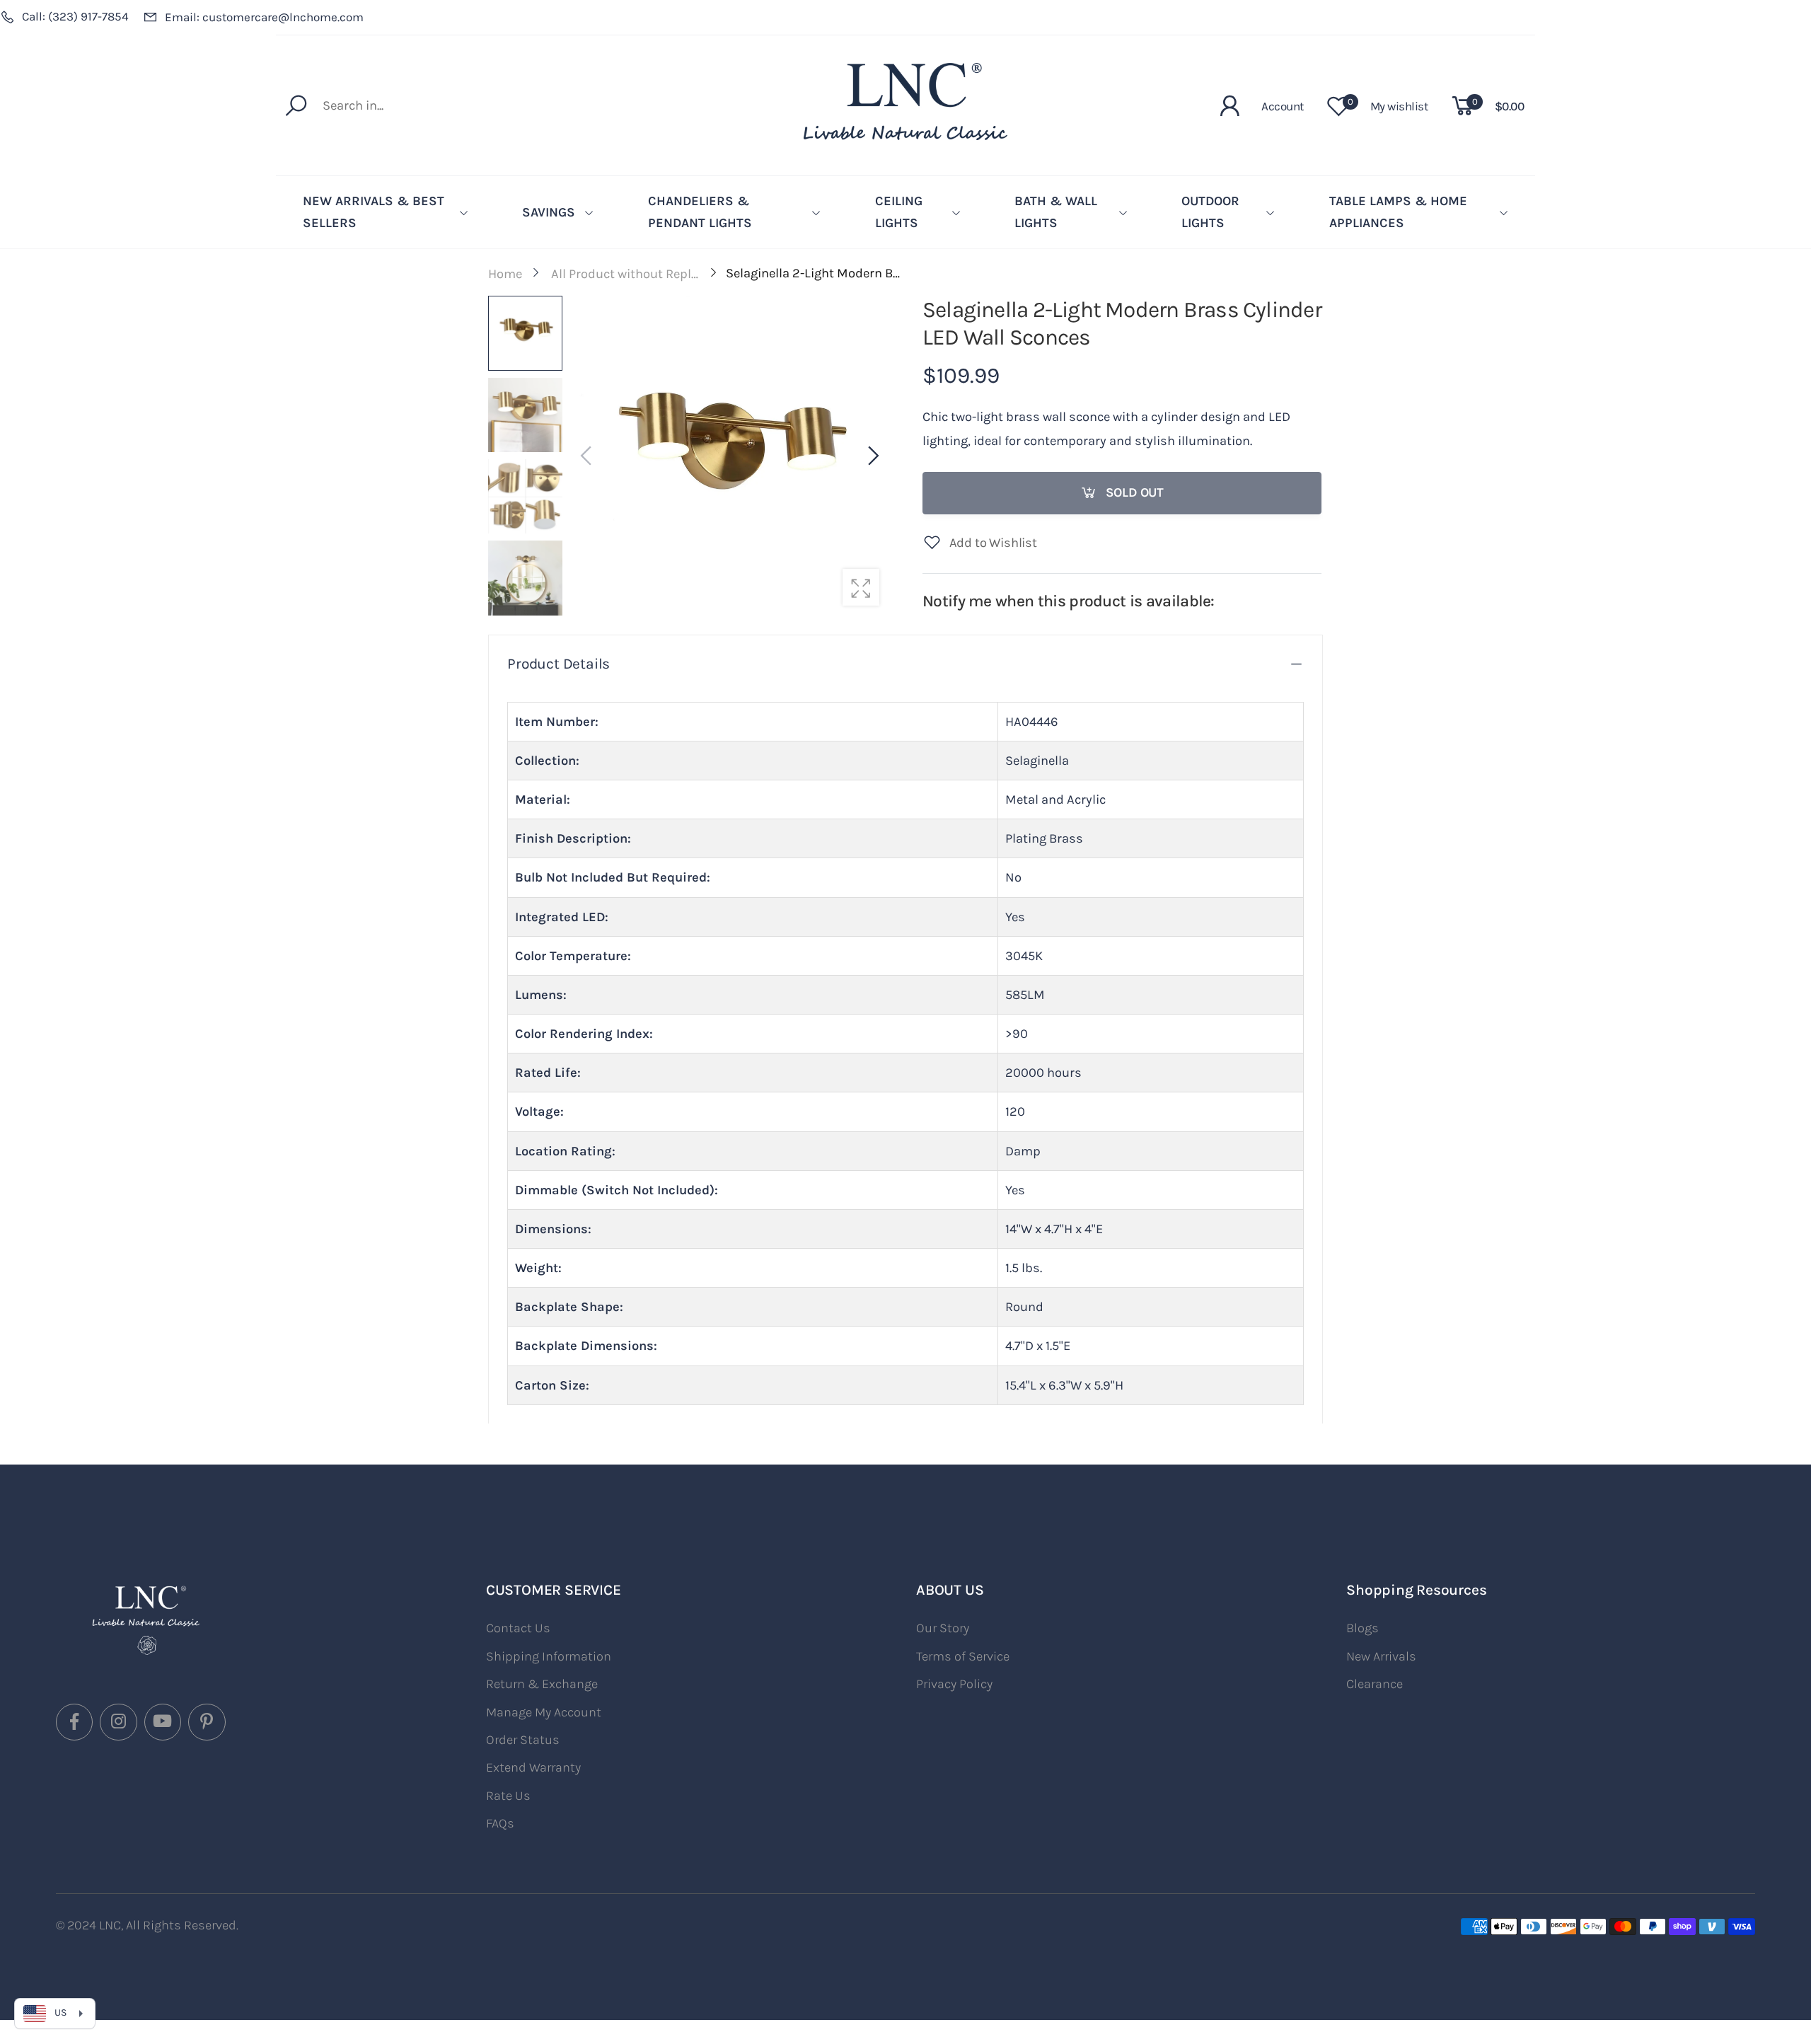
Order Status (523, 1740)
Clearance (1375, 1684)
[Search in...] (300, 105)
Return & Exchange (542, 1684)
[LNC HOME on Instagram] (118, 1722)
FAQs (500, 1823)
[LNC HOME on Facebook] (74, 1722)
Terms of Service (963, 1656)
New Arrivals (1381, 1656)
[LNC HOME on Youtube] (163, 1722)
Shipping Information (549, 1656)
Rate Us (508, 1796)
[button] (872, 456)
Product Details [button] (559, 664)
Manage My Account (544, 1712)
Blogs (1362, 1628)
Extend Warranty (533, 1767)
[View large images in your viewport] (861, 587)
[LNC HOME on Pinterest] (207, 1722)
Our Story (943, 1628)
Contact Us (518, 1628)
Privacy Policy (954, 1684)
